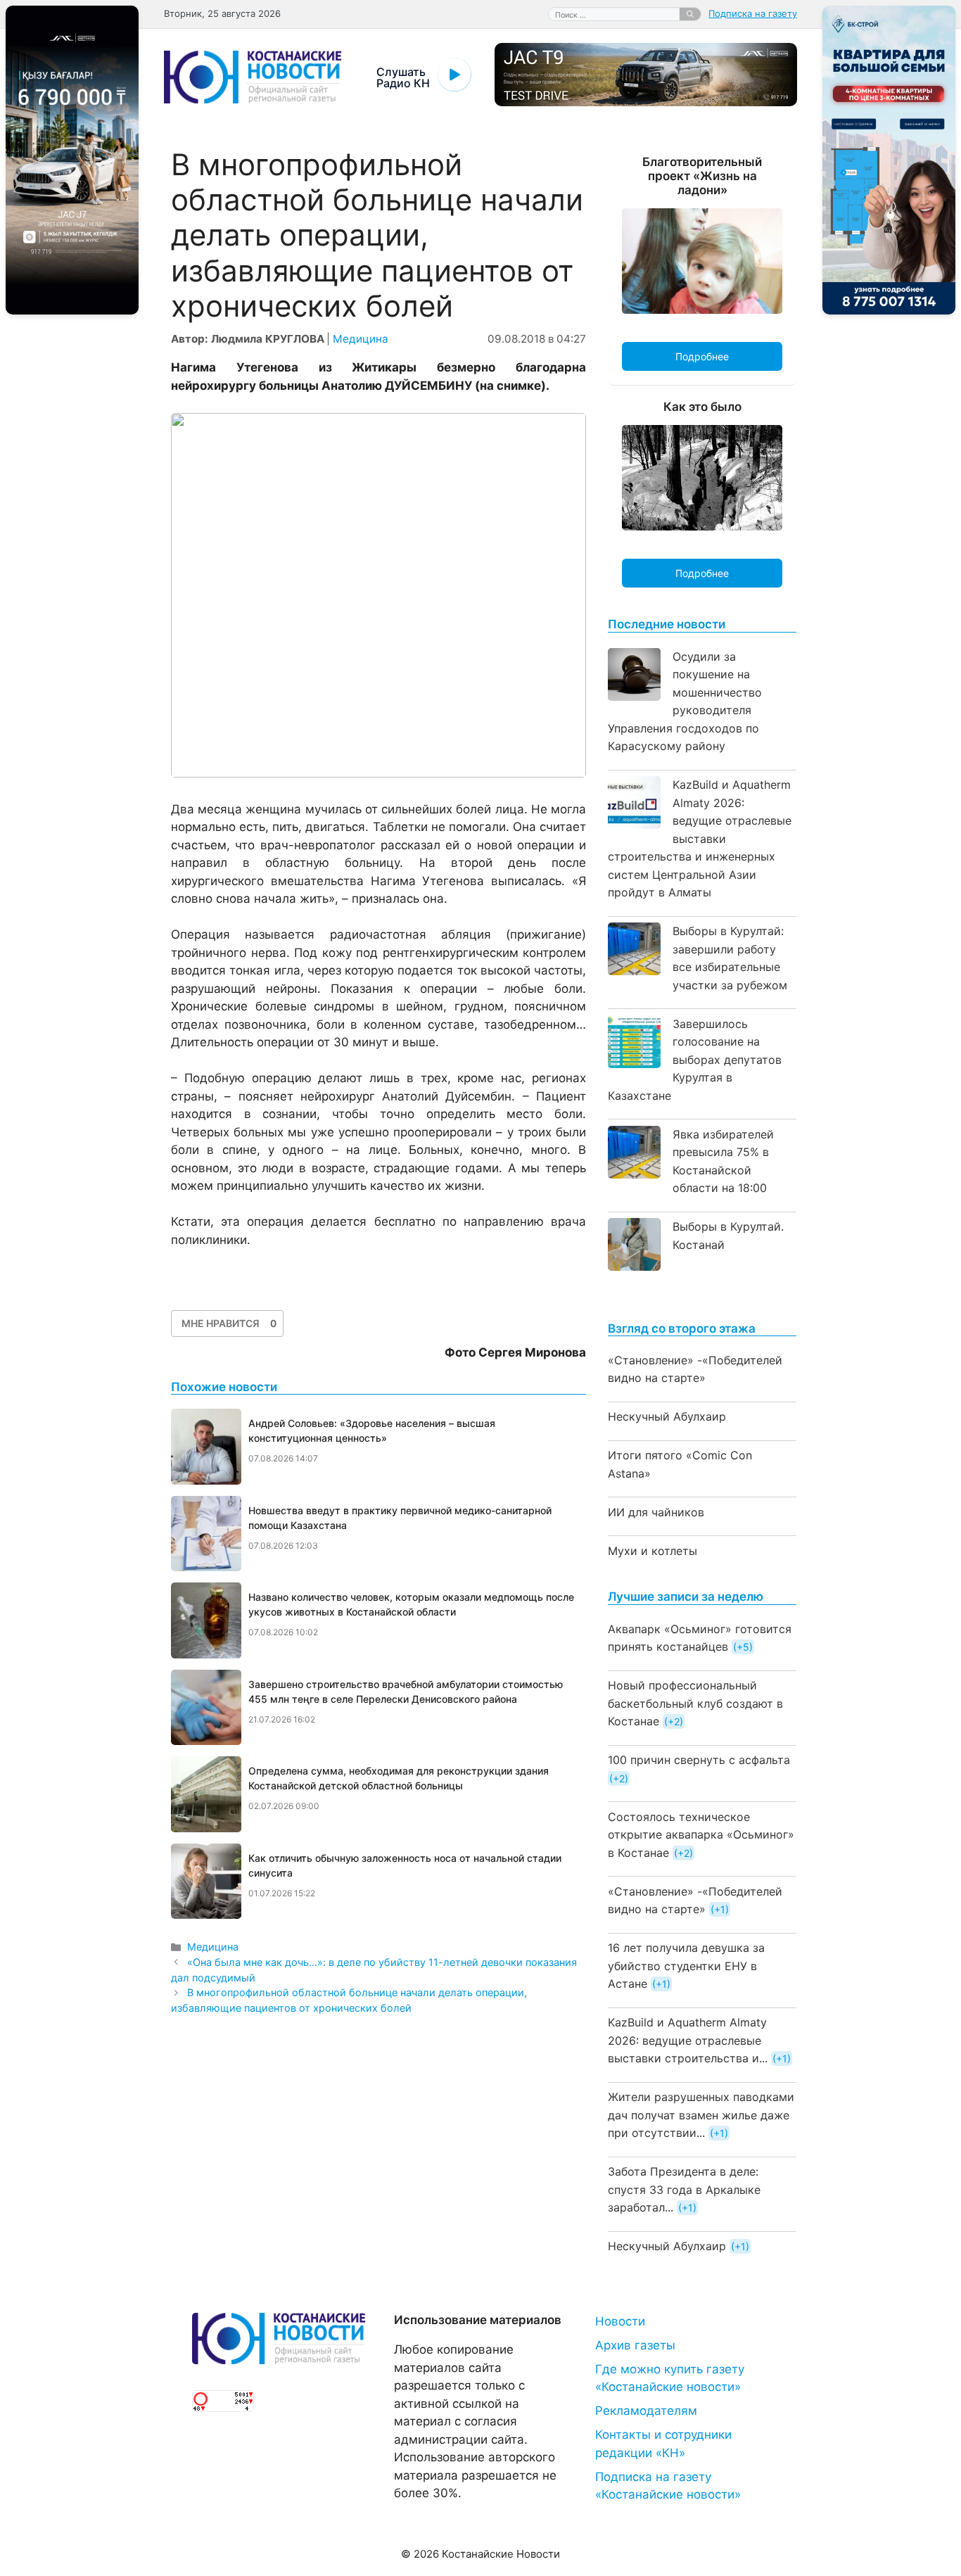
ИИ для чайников (656, 1512)
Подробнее (702, 356)
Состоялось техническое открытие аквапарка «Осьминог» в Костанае (701, 1835)
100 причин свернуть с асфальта (699, 1760)
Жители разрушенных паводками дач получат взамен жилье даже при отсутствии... (701, 2115)
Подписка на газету (753, 13)
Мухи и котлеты (653, 1551)
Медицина (361, 339)
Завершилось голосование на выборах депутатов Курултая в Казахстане (695, 1060)
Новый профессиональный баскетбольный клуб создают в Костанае (695, 1703)
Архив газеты (635, 2345)
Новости (620, 2321)
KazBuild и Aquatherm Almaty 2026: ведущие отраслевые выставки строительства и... (688, 2040)
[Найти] (690, 14)
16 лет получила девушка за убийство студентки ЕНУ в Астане (686, 1966)
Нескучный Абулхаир (667, 1416)
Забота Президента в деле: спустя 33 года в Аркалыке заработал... (684, 2189)
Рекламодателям (646, 2411)
